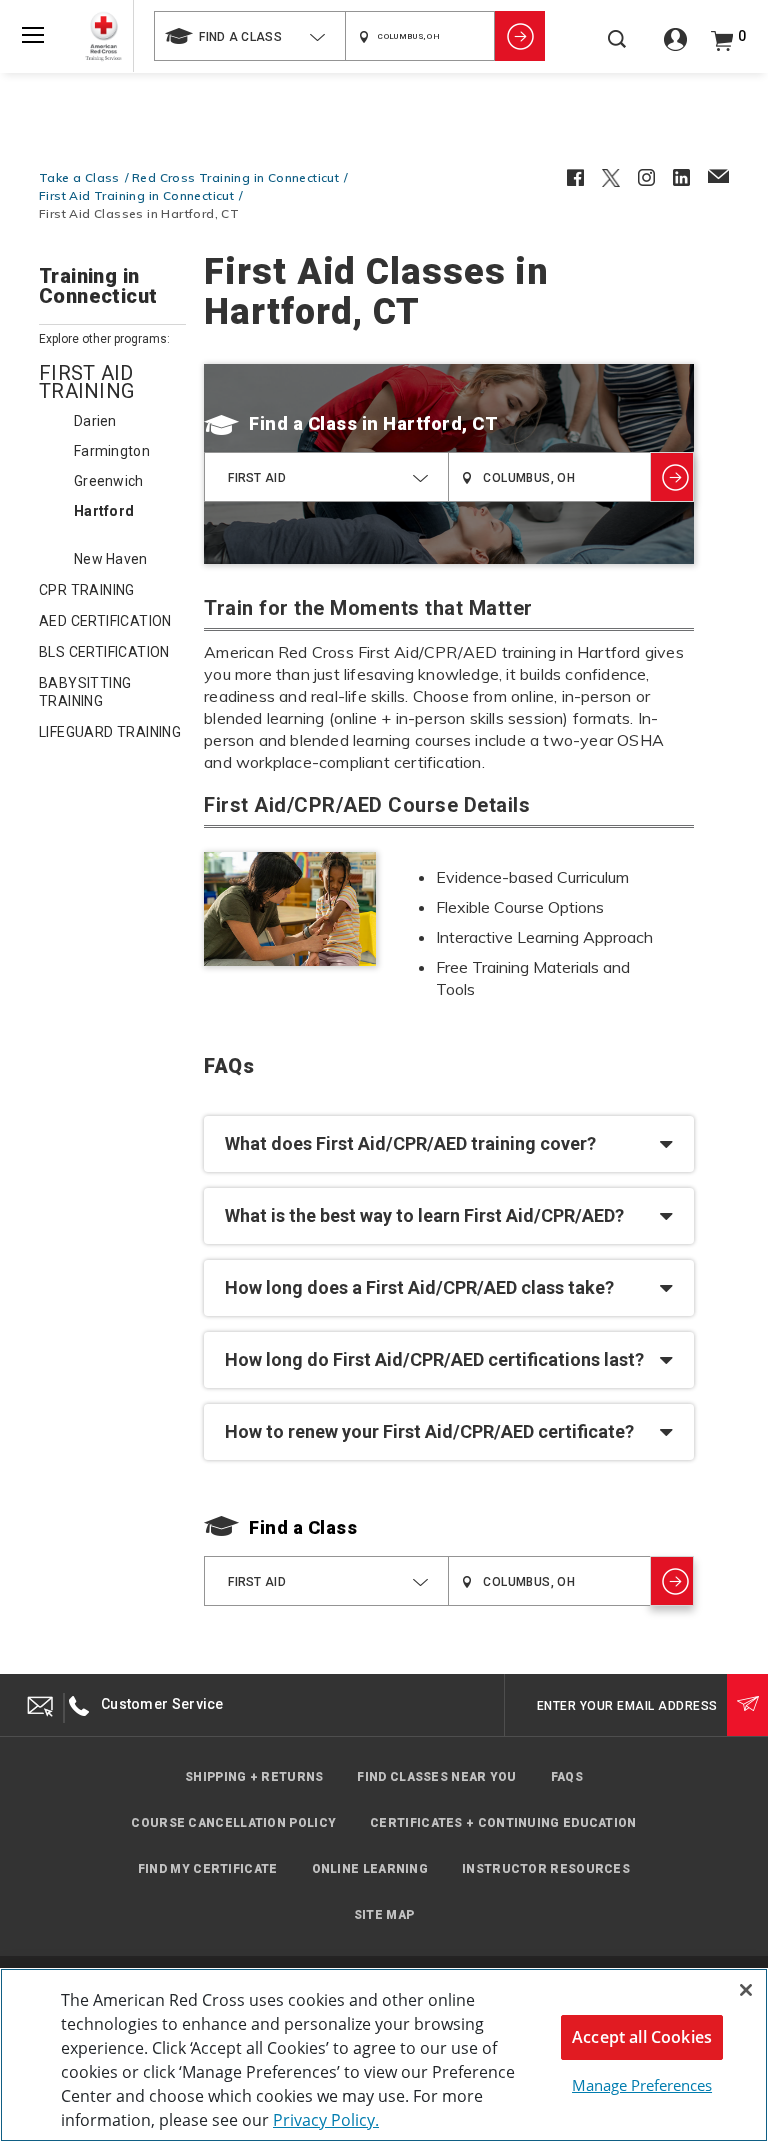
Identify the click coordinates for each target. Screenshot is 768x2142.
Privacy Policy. (326, 2120)
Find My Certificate (208, 1869)
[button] (449, 1144)
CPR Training (87, 590)
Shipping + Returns (254, 1777)
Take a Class (79, 177)
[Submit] (747, 1705)
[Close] (746, 1990)
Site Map (384, 1915)
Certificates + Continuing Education (503, 1823)
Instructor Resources (546, 1869)
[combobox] (249, 36)
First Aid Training (86, 382)
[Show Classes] (520, 36)
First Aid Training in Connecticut (136, 195)
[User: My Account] (675, 47)
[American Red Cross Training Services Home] (103, 36)
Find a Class (303, 423)
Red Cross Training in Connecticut (235, 177)
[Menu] (33, 35)
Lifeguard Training (110, 732)
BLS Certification (104, 652)
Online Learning (370, 1869)
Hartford (104, 511)
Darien (95, 421)
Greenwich (109, 481)
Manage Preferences (642, 2085)
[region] (384, 2055)
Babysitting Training (85, 692)
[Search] (617, 49)
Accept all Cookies (642, 2037)
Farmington (112, 451)
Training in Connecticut (98, 287)
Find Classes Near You (436, 1777)
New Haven (111, 559)
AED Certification (105, 621)
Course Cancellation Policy (233, 1823)
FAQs (567, 1777)
